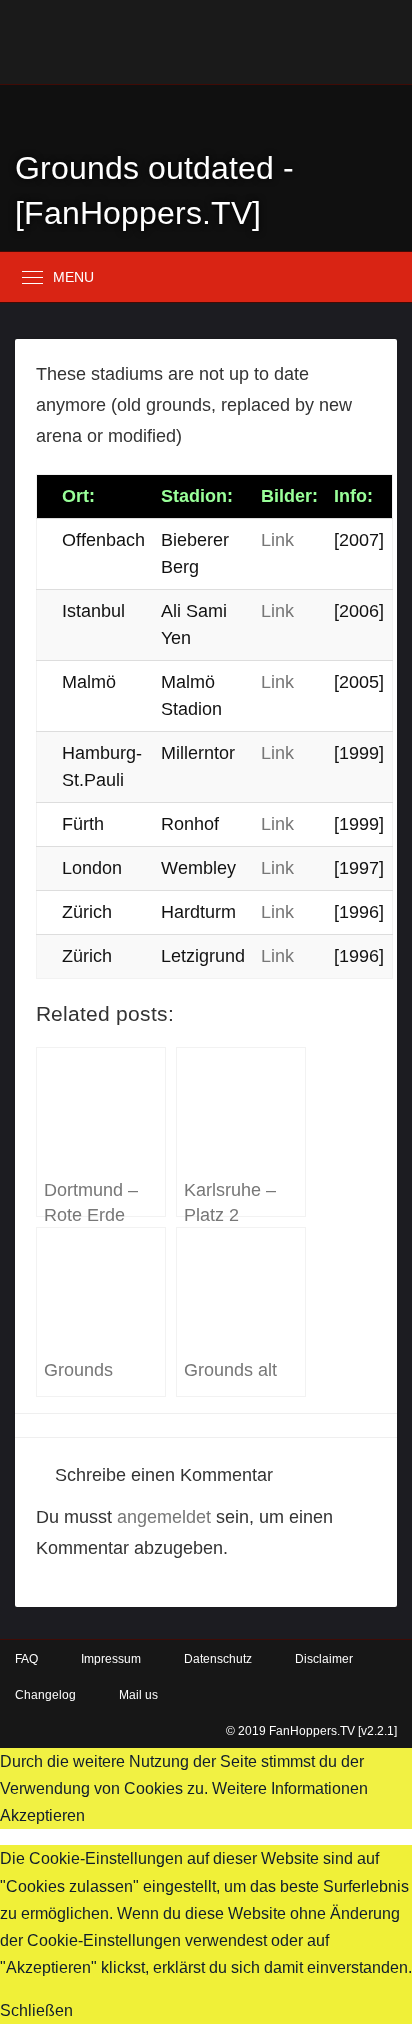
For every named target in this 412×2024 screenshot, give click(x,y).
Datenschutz (218, 1659)
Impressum (111, 1659)
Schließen (36, 2010)
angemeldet (164, 1517)
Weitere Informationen (290, 1788)
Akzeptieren (42, 1816)
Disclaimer (324, 1659)
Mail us (138, 1695)
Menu (73, 277)
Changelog (45, 1695)
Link (277, 540)
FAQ (26, 1659)
